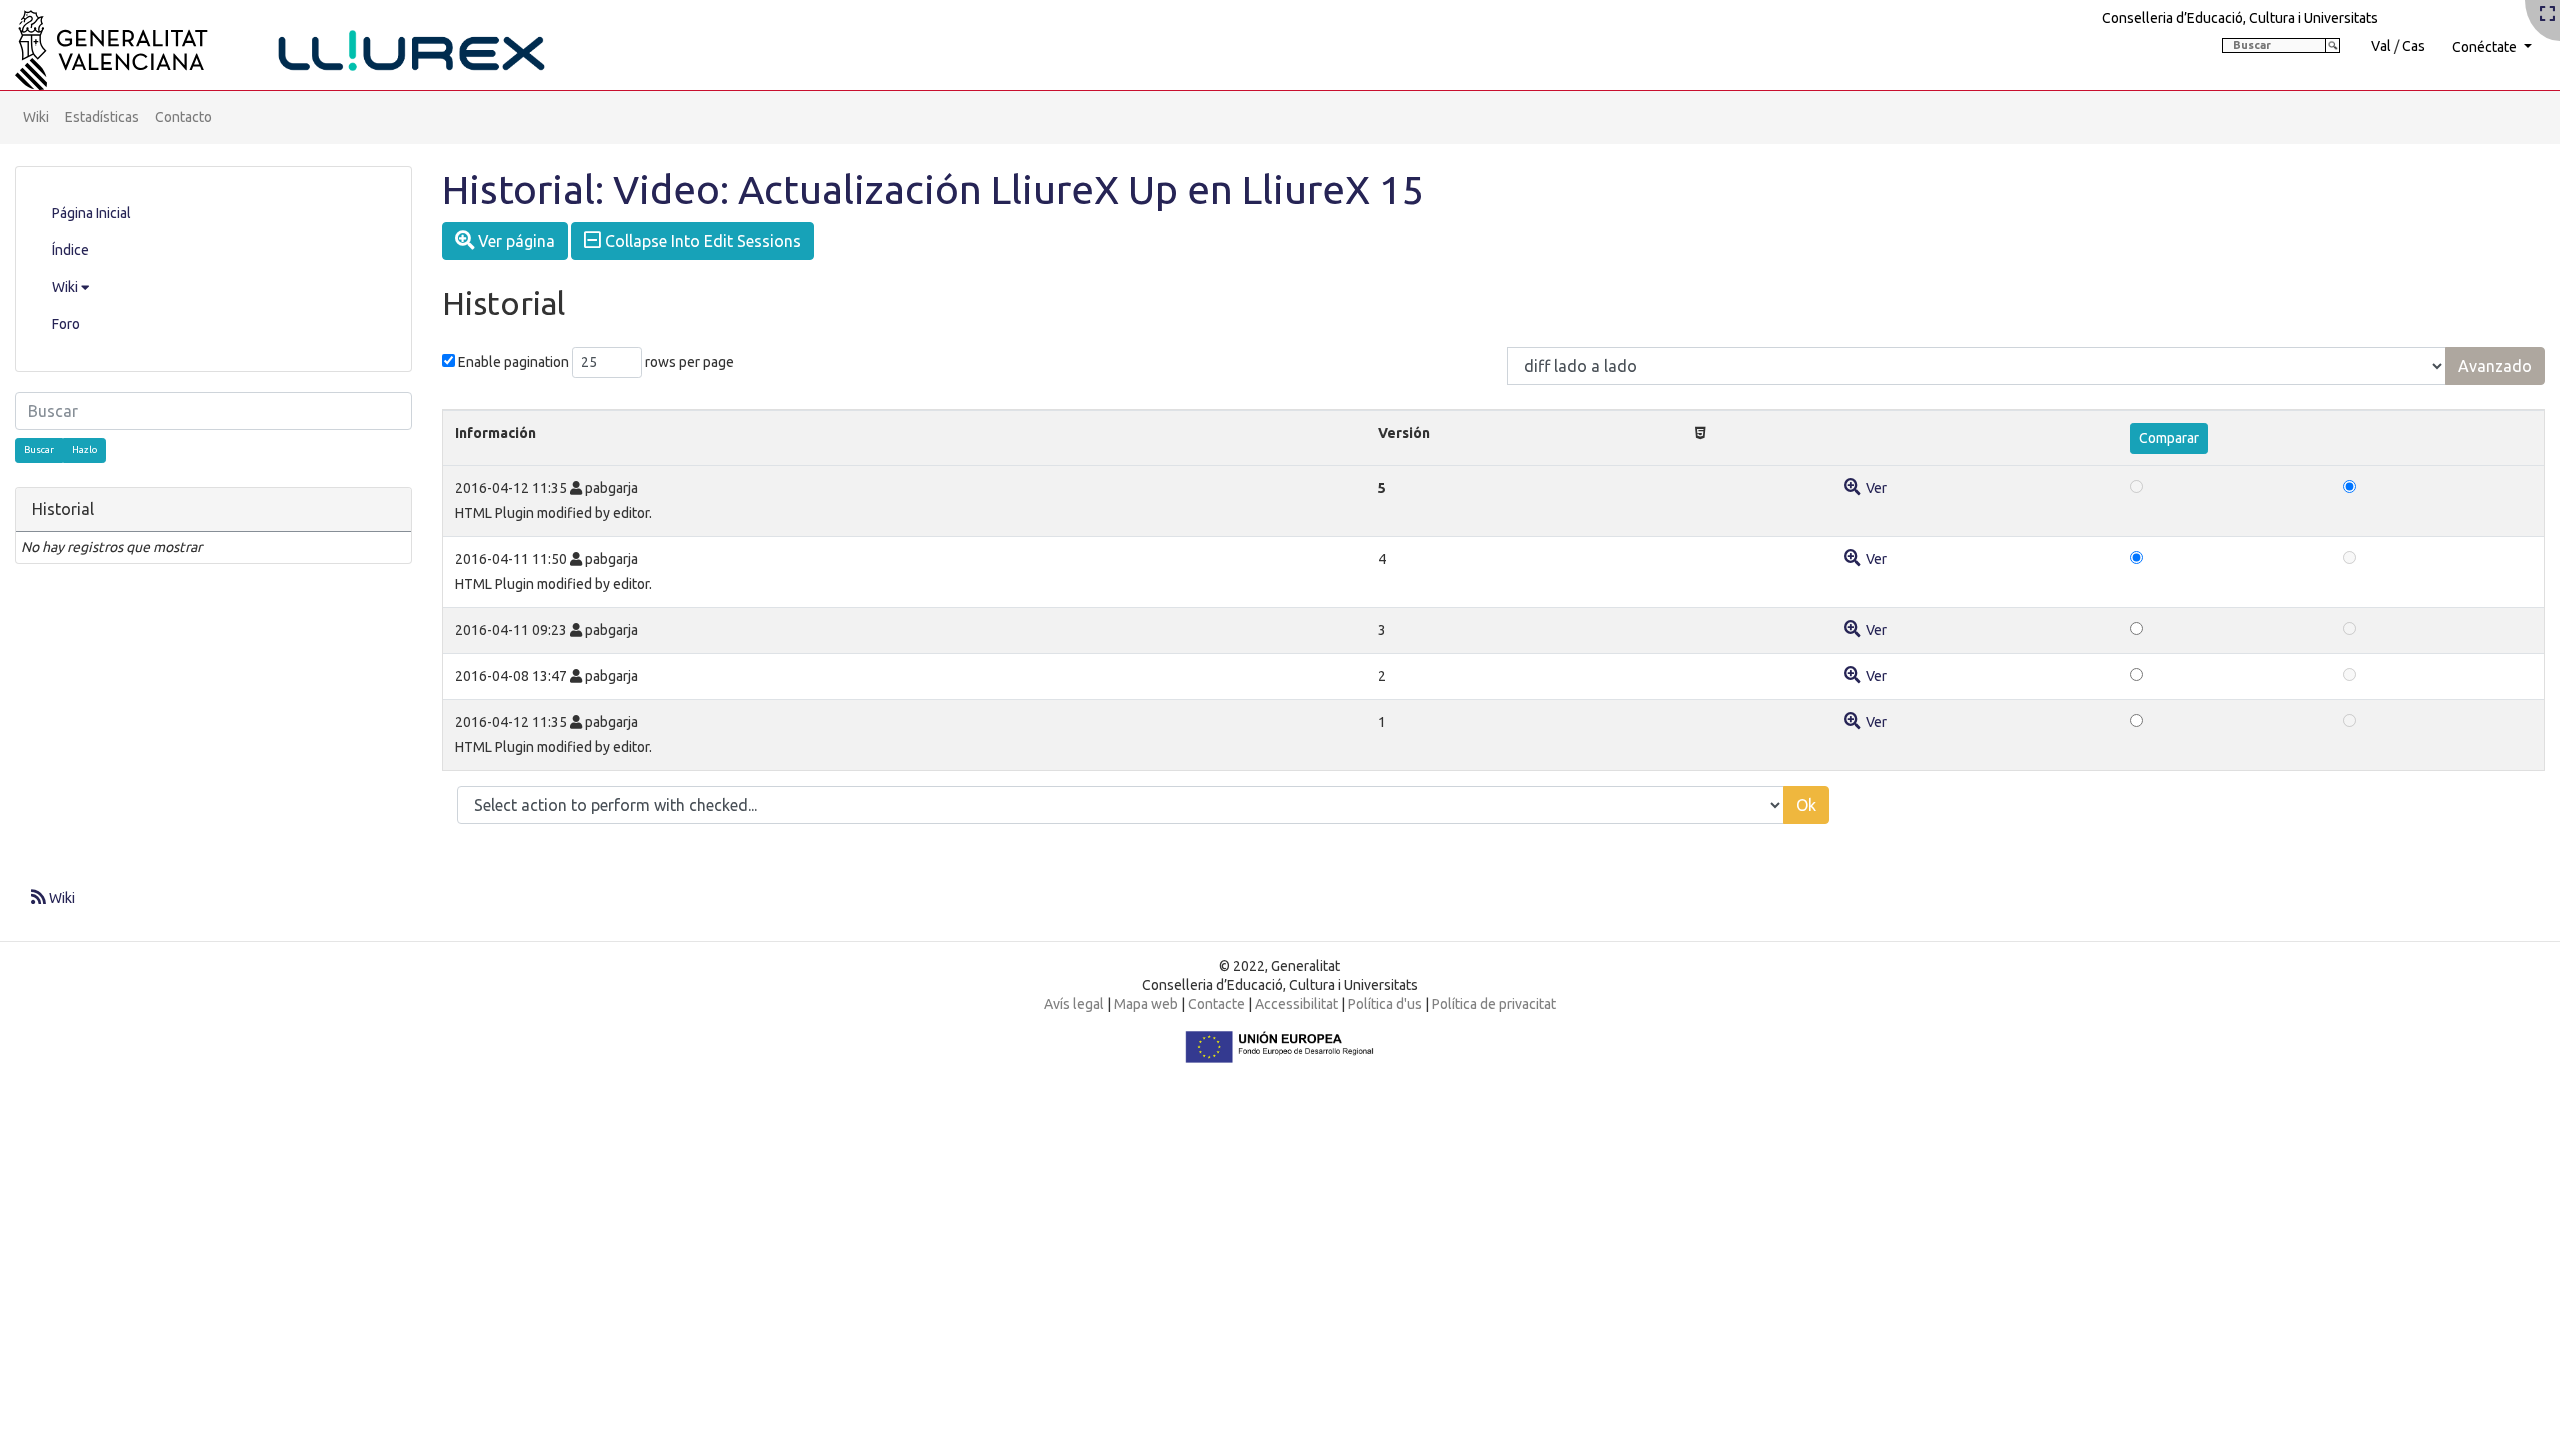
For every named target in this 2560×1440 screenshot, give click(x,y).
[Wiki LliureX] (305, 44)
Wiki (36, 117)
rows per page (689, 362)
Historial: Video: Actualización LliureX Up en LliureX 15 (933, 189)
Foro (66, 324)
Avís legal (1074, 1004)
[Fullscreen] (2547, 15)
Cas (2413, 46)
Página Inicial (91, 213)
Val (2381, 46)
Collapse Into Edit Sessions (701, 241)
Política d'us (1385, 1004)
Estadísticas (102, 117)
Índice (70, 250)
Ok (1806, 805)
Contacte (1216, 1004)
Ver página (514, 241)
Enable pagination (513, 362)
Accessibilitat (1296, 1004)
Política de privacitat (1494, 1004)
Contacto (183, 117)
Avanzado (2495, 366)
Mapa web (1146, 1004)
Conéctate (2486, 47)
